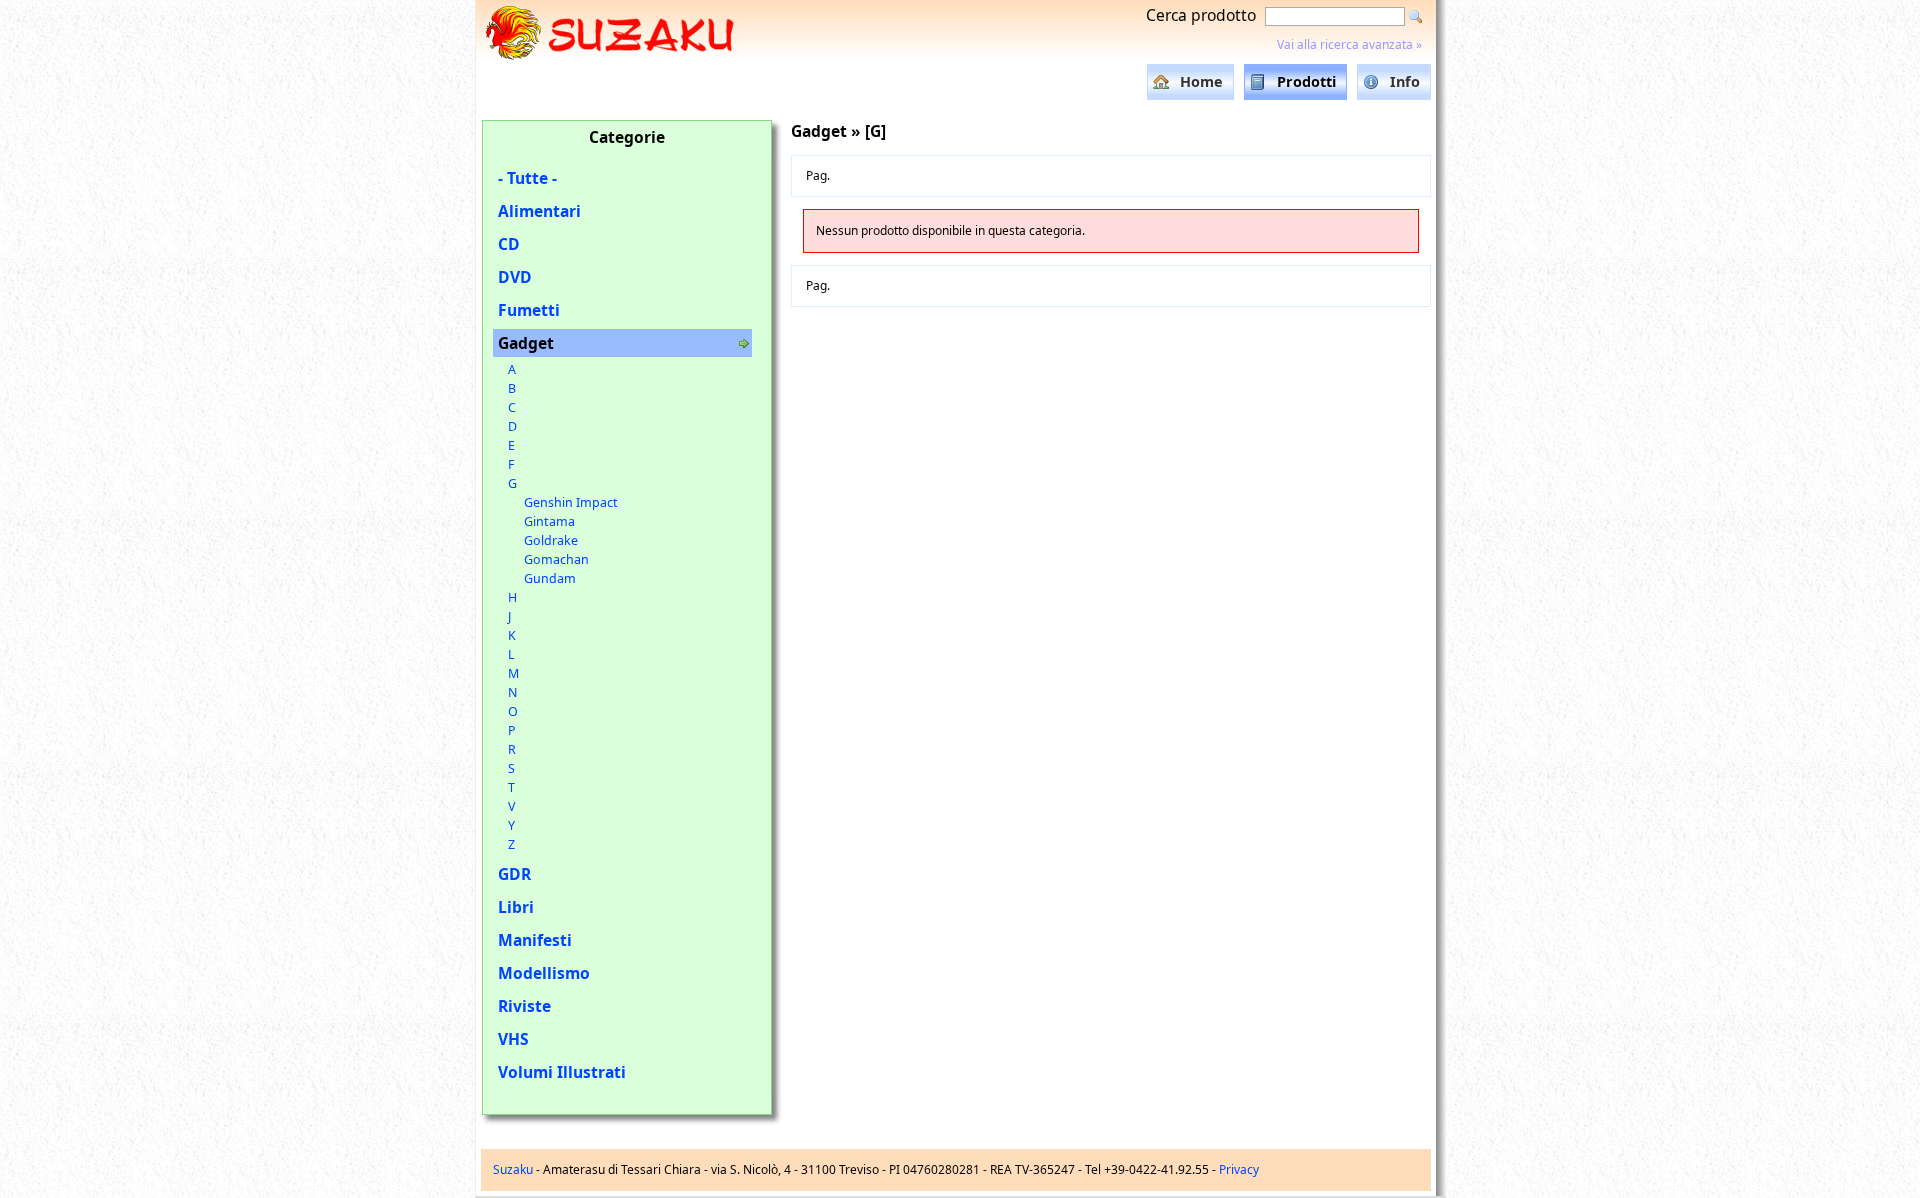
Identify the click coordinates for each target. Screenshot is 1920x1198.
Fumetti (529, 310)
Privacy (1239, 1169)
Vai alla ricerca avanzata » (1349, 44)
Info (1405, 81)
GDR (514, 874)
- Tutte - (527, 178)
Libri (516, 907)
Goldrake (551, 540)
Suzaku (513, 1169)
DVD (515, 277)
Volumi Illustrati (562, 1072)
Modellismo (544, 973)
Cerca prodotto (1201, 15)
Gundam (550, 578)
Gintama (549, 521)
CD (509, 244)
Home (1201, 81)
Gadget (526, 343)
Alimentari (539, 211)
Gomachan (556, 559)
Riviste (524, 1006)
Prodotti (1306, 81)
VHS (513, 1039)
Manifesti (535, 940)
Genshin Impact (571, 502)
